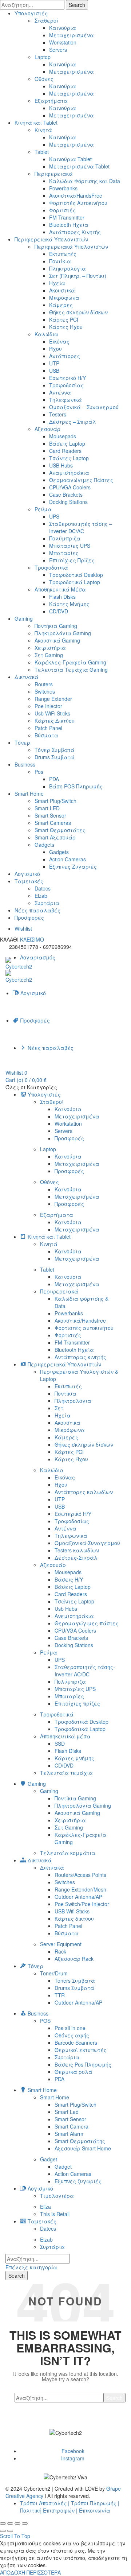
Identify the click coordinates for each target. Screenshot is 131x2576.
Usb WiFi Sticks (52, 713)
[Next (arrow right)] (10, 2531)
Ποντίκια (60, 261)
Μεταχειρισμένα (72, 35)
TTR (60, 1995)
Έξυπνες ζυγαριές (78, 2181)
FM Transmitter (67, 217)
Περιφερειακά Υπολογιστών (51, 239)
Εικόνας (59, 341)
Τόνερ (22, 742)
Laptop (43, 57)
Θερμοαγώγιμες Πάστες (81, 480)
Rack (60, 1951)
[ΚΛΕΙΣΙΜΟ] (3, 2523)
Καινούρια (63, 28)
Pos (39, 772)
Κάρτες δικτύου (74, 1919)
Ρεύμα (43, 509)
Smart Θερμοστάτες (60, 830)
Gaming (24, 618)
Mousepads (63, 436)
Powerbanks (63, 188)
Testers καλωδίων (77, 1550)
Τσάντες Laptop (69, 458)
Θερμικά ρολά (74, 2072)
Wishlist (23, 928)
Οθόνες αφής (72, 2035)
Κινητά (43, 130)
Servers (58, 50)
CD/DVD (59, 611)
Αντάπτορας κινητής (80, 1357)
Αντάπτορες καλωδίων (84, 1492)
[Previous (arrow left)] (3, 2531)
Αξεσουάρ (47, 429)
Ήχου (55, 349)
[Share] (10, 2523)
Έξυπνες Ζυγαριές (73, 866)
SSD (60, 1743)
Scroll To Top (15, 2536)
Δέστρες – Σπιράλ (73, 422)
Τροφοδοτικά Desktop (76, 575)
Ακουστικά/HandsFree (76, 195)
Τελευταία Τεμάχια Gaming (71, 670)
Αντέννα (65, 1528)
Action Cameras (68, 859)
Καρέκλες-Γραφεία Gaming (70, 662)
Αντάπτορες (65, 356)
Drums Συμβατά (54, 757)
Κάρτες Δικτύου (55, 721)
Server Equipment (61, 1944)
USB (54, 371)
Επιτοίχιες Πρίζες (72, 560)
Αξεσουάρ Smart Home (83, 2148)
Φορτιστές (62, 210)
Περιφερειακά (54, 174)
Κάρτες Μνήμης (69, 604)
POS (45, 2021)
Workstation (63, 42)
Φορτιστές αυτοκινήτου (84, 1328)
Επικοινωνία (95, 2510)
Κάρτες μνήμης (74, 1758)
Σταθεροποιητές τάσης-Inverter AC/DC (85, 1671)
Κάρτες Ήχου (66, 327)
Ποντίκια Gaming (75, 1798)
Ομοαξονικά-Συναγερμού (87, 1543)
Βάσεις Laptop (67, 443)
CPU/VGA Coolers (70, 487)
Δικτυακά (27, 677)
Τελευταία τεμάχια (66, 1773)
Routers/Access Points (80, 1875)
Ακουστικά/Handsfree (80, 1320)
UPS (54, 516)
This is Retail (55, 2214)
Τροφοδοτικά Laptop (75, 582)
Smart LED (47, 808)
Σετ (59, 1408)
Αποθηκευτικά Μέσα (60, 589)
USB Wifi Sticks (72, 1911)
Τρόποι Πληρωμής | (95, 2503)
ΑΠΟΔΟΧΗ (13, 2572)
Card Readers (65, 451)
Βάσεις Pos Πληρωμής (83, 2064)
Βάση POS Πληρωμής (76, 786)
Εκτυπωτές (63, 254)
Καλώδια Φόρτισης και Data (85, 181)
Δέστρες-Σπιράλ (76, 1557)
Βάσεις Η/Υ (69, 1579)
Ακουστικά (62, 290)
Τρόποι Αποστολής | (45, 2503)
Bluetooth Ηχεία (69, 225)
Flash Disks (62, 597)
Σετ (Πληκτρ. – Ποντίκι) (78, 276)
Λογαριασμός (38, 957)
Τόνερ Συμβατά (55, 750)
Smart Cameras (53, 823)
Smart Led (67, 2112)
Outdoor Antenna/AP (78, 1897)
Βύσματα (46, 735)
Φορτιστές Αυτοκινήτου (78, 203)
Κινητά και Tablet (36, 123)
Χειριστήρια (50, 648)
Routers (44, 684)
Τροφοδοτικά (51, 567)
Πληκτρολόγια (68, 268)
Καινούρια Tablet (70, 159)
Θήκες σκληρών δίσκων (78, 312)
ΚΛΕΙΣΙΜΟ (32, 939)
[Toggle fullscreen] (17, 2523)
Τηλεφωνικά (65, 400)
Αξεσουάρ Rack (74, 1959)
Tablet (42, 152)
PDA (54, 779)
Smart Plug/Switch (55, 801)
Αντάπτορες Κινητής (75, 232)
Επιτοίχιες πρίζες (77, 1703)
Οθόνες (44, 79)
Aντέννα (60, 392)
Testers (58, 414)
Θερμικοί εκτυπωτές (81, 2050)
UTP (54, 363)
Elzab (41, 896)
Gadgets (44, 845)
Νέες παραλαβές (37, 910)
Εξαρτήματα (51, 101)
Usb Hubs (66, 1609)
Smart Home (29, 794)
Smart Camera (72, 2126)
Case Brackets (66, 494)
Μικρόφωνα (64, 298)
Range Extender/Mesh (80, 1889)
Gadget (49, 2159)
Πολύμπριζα (65, 538)
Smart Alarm (69, 2134)
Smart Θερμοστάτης (80, 2141)
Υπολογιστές (31, 13)
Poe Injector (48, 706)
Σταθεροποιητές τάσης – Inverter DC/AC (81, 527)
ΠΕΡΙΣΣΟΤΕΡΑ (44, 2572)
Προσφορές (29, 917)
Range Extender (53, 699)
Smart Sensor (50, 815)
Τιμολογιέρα (57, 2196)
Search (77, 5)
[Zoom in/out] (25, 2523)
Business (25, 764)
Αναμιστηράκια (69, 473)
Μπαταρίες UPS (70, 546)
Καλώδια (46, 334)
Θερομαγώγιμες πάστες (87, 1623)
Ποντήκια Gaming (56, 626)
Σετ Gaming (49, 655)
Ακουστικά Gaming (57, 640)
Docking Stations (68, 502)
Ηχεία (57, 283)
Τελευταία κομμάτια (68, 1853)
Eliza (45, 2207)
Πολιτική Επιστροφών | (49, 2510)
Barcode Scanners (76, 2042)
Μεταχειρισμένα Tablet (79, 166)
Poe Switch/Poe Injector (82, 1904)
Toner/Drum (54, 1973)
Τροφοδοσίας (66, 385)
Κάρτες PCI (64, 319)
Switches (45, 691)
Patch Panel (48, 728)
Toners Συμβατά (75, 1981)
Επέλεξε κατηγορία (31, 2267)
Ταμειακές (29, 881)
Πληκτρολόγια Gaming (63, 633)
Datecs (43, 888)
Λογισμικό (27, 874)
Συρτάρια (47, 903)
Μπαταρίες (64, 553)
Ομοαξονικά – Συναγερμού (84, 407)
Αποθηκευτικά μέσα (65, 1736)
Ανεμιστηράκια (74, 1616)
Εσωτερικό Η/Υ (68, 378)
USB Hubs (61, 465)
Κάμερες (61, 305)
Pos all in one (70, 2028)
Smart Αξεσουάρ (55, 837)
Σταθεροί (46, 20)
